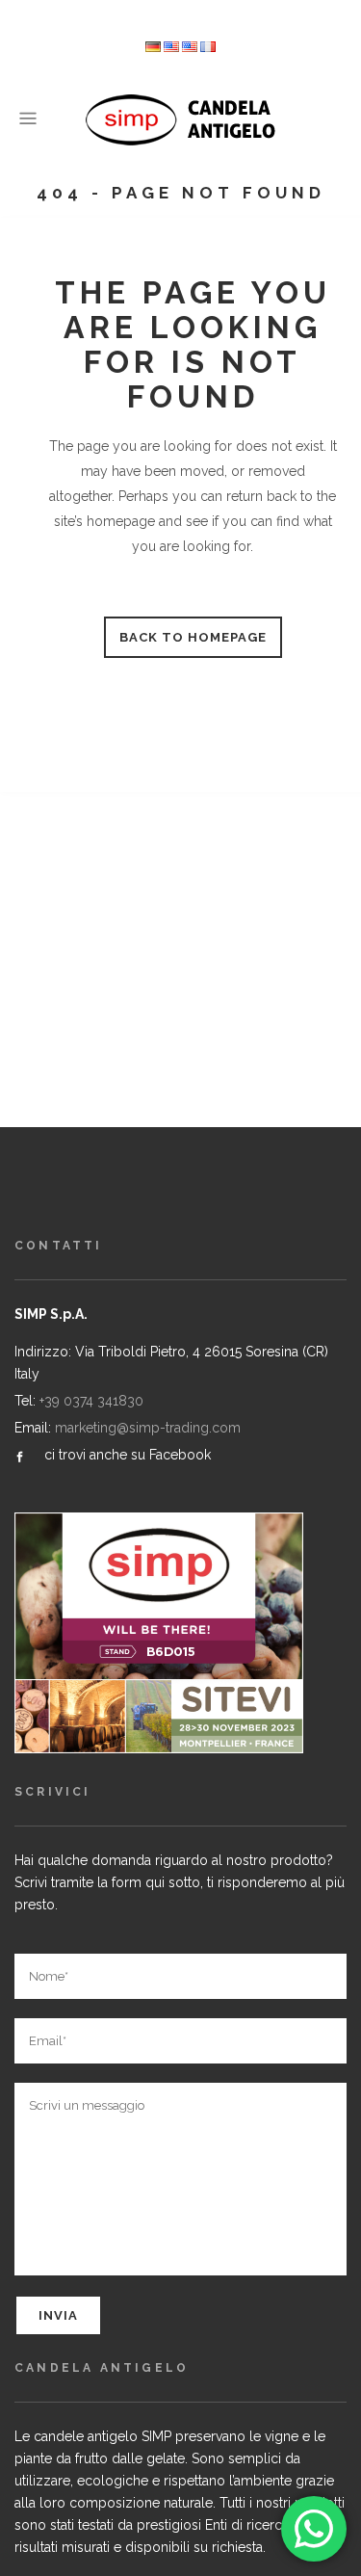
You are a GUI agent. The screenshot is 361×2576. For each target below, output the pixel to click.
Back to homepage (193, 637)
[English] (190, 48)
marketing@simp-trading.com (148, 1428)
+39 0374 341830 (91, 1401)
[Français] (208, 48)
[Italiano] (171, 48)
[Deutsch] (153, 48)
